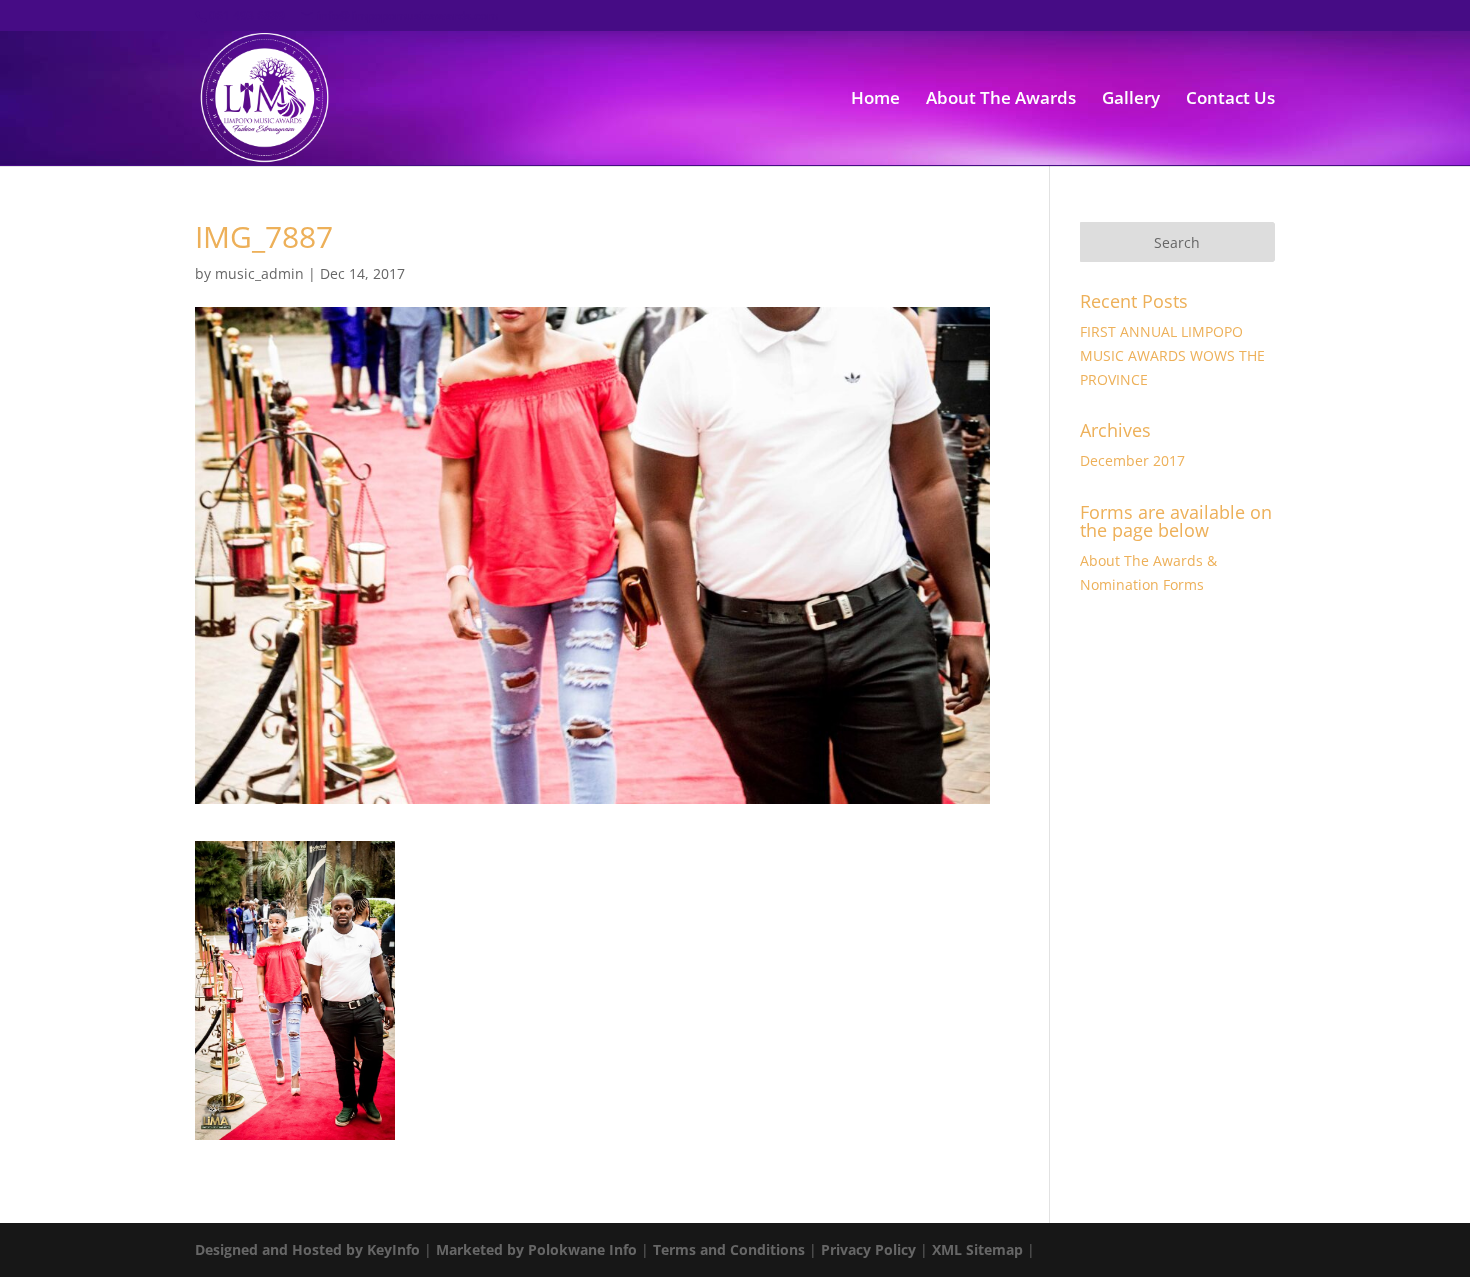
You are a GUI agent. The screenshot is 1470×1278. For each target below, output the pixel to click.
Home (875, 100)
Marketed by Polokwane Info (536, 1249)
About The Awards (1001, 100)
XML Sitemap (977, 1249)
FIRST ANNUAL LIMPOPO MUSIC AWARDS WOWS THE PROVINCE (1172, 355)
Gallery (1131, 100)
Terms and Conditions (729, 1249)
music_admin (259, 273)
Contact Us (1230, 100)
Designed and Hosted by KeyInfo (307, 1249)
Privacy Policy (868, 1249)
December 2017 (1132, 460)
